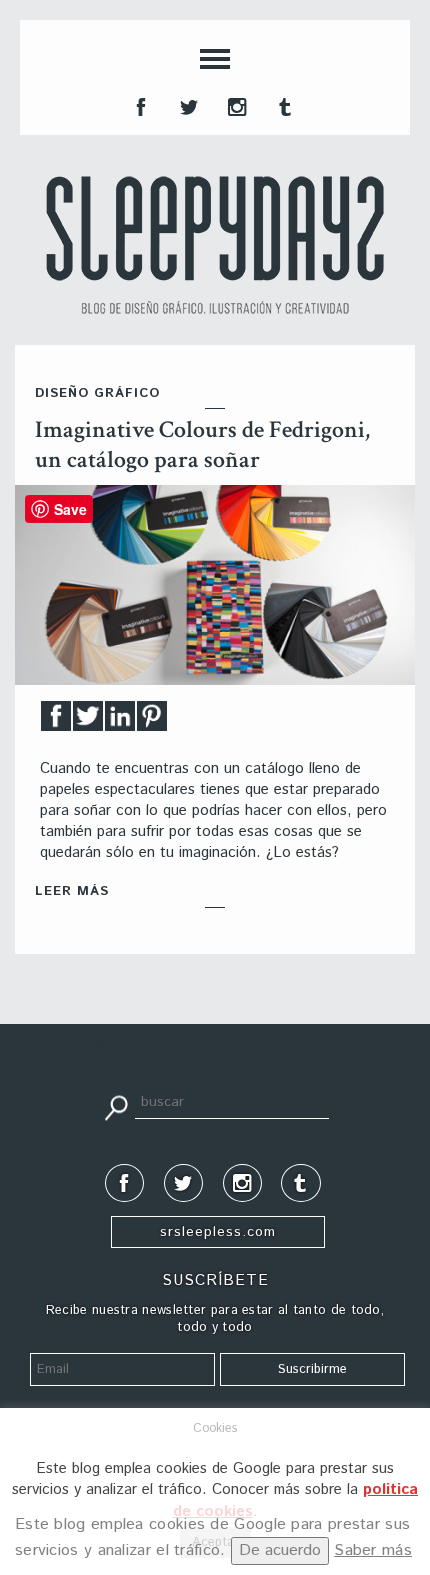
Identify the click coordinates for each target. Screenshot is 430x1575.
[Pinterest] (152, 721)
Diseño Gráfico (97, 393)
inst (235, 105)
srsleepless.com (218, 1232)
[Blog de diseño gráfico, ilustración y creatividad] (215, 245)
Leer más (72, 891)
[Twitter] (88, 721)
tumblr (283, 105)
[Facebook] (56, 721)
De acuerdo (280, 1550)
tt (187, 105)
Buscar (116, 1106)
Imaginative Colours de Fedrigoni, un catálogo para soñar (202, 444)
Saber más (373, 1550)
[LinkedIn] (120, 721)
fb (139, 105)
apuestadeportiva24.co (70, 1042)
